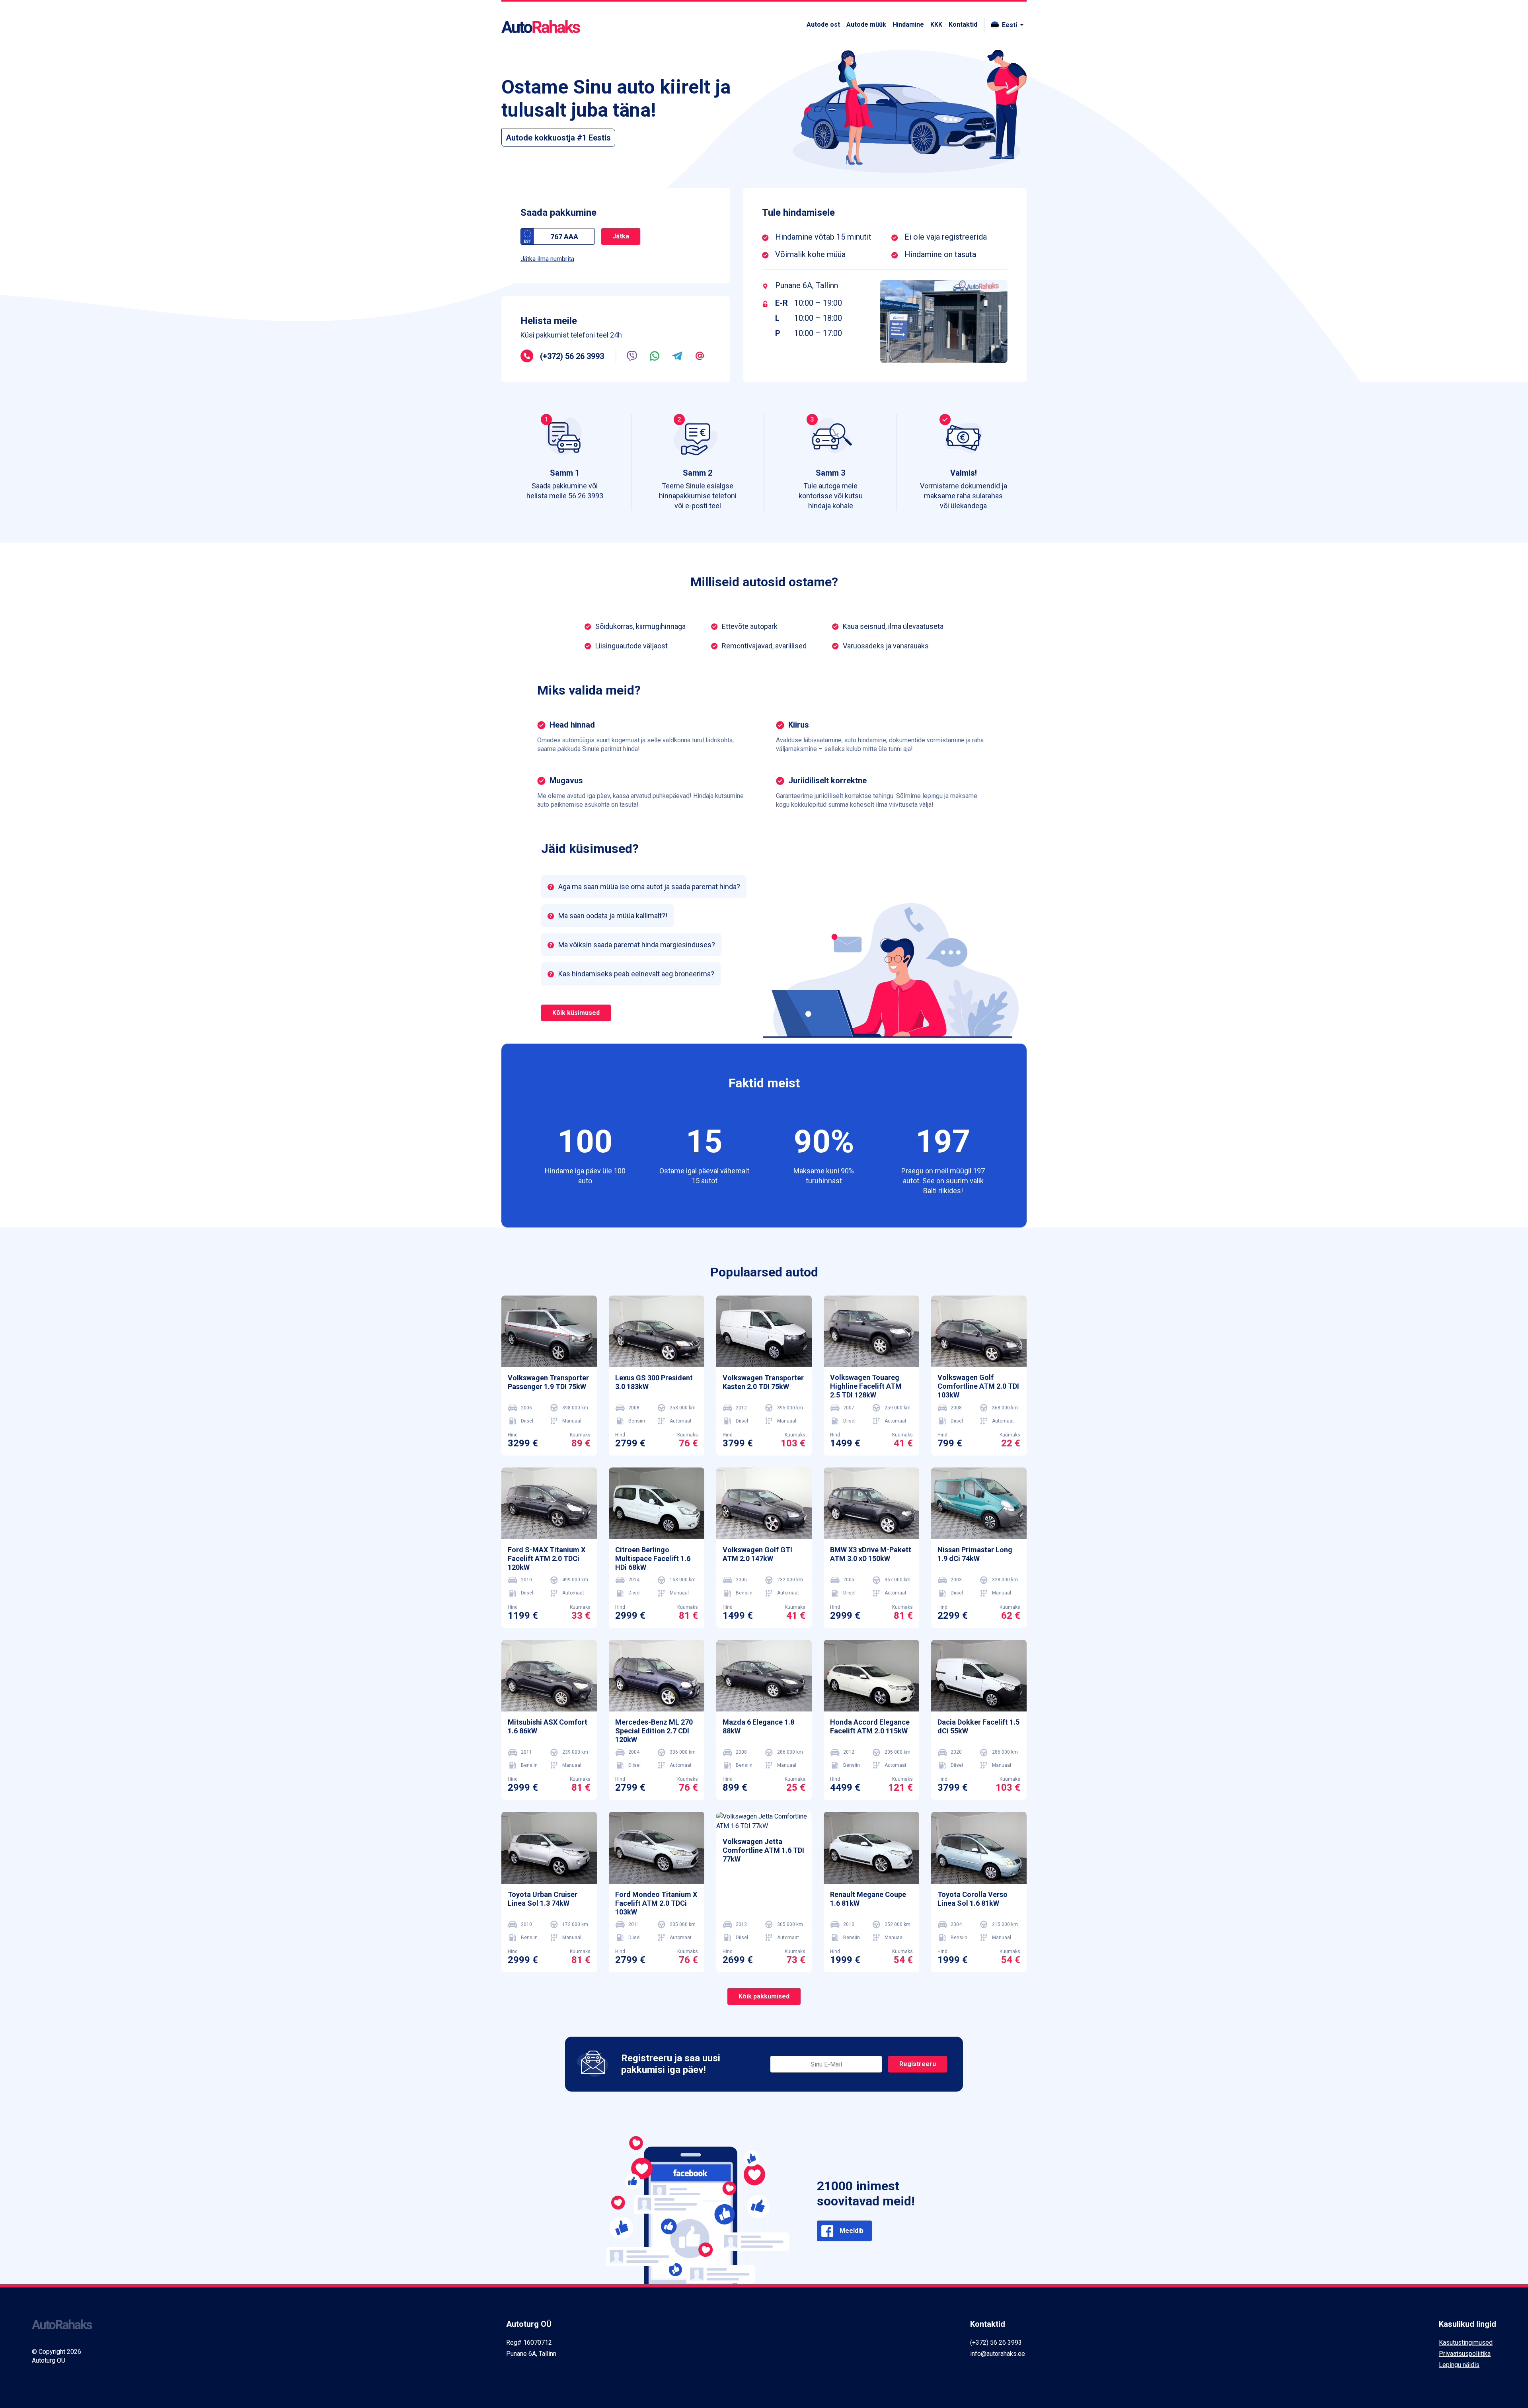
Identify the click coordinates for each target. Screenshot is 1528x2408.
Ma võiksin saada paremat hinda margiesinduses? (637, 945)
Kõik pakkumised (764, 1996)
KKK (936, 24)
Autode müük (866, 24)
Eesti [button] (1010, 25)
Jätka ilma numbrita (547, 259)
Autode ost (823, 24)
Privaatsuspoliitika (1465, 2354)
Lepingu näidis (1459, 2365)
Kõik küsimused (576, 1013)
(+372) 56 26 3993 (572, 356)
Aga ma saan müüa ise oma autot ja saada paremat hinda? (649, 887)
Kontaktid (963, 24)
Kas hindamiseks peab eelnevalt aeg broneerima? (636, 974)
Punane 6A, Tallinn (807, 285)
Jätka (621, 236)
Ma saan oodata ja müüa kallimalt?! (613, 916)
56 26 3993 (586, 496)
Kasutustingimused (1466, 2343)
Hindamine (908, 24)
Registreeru (918, 2064)
